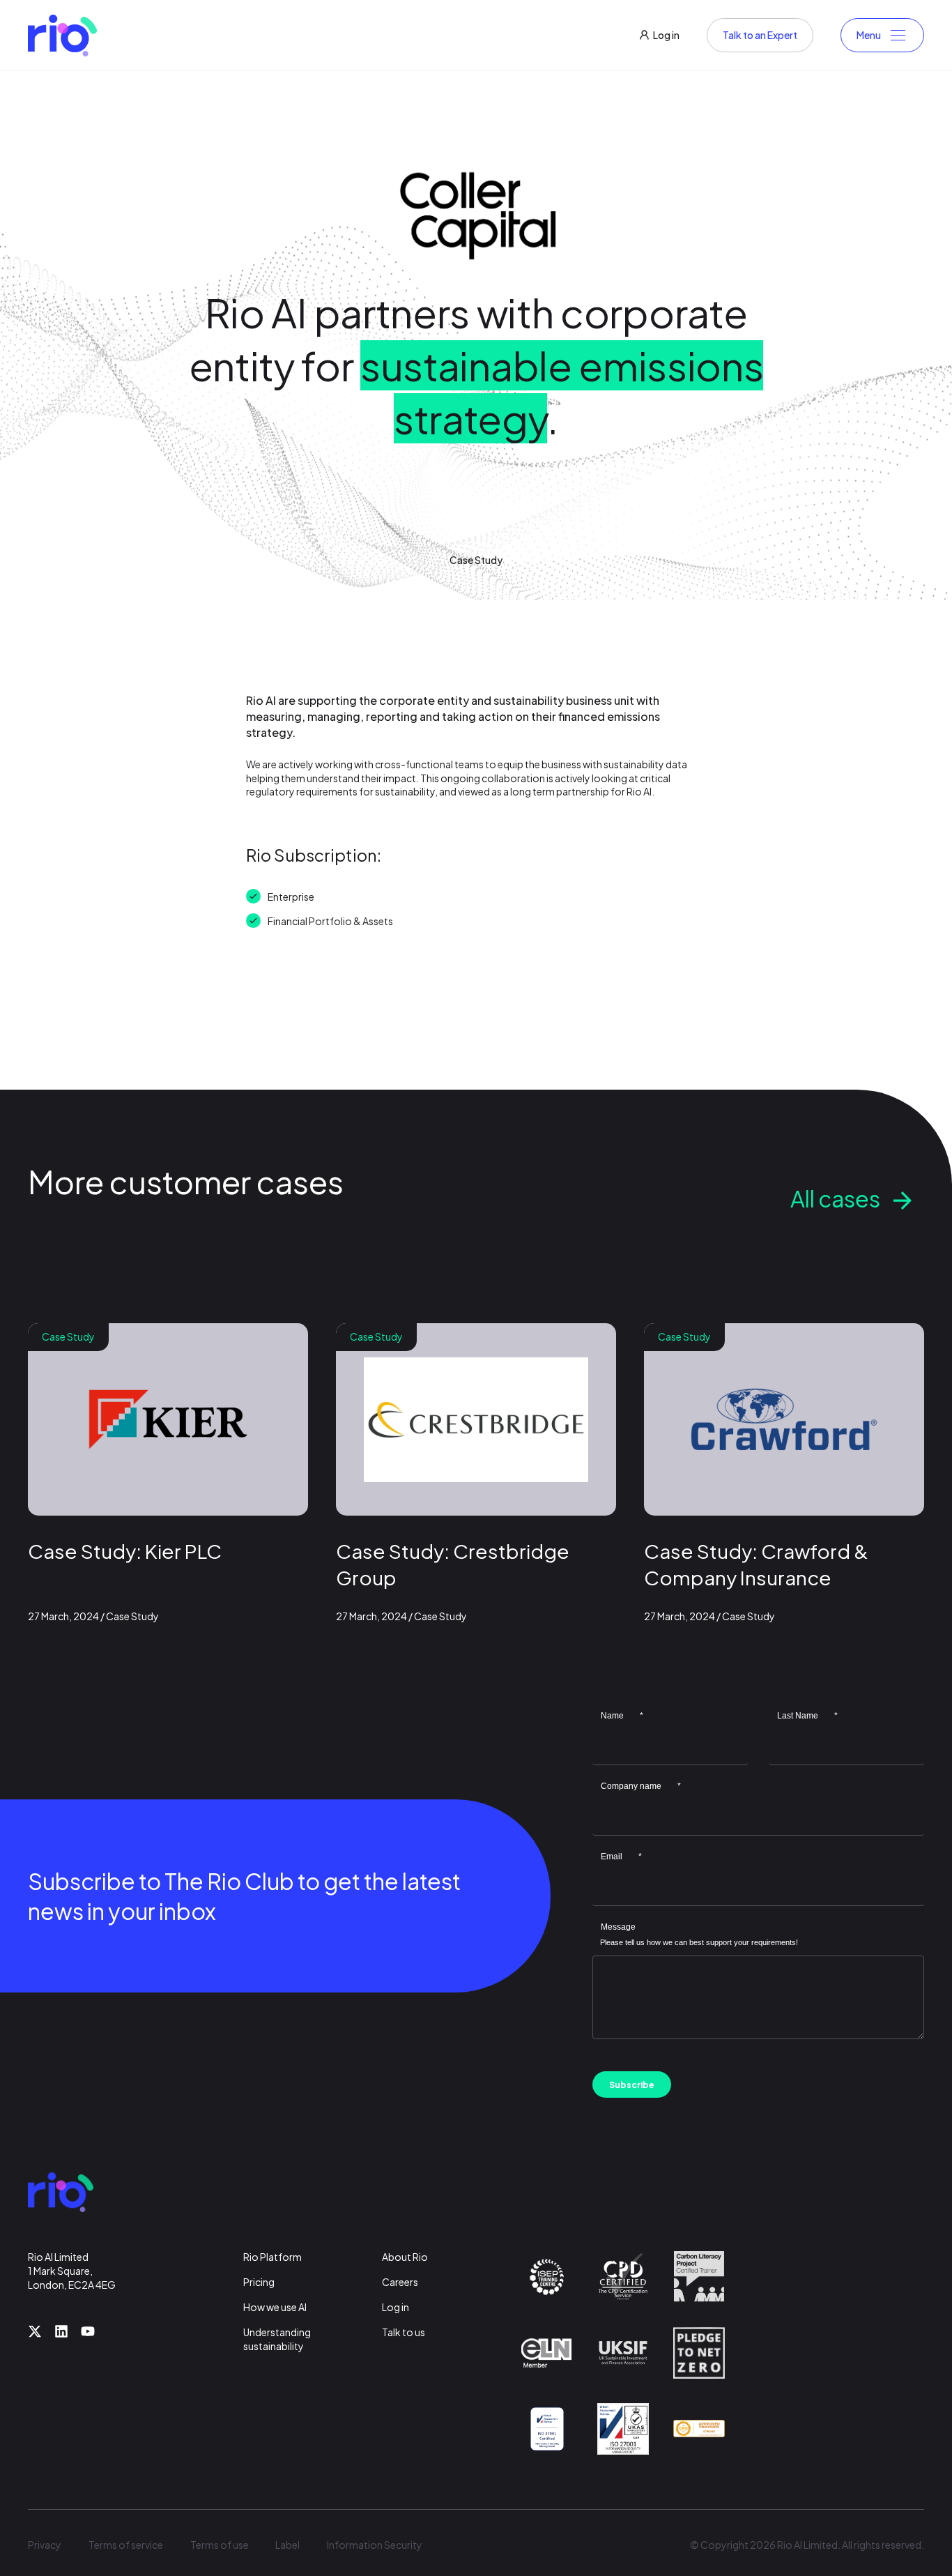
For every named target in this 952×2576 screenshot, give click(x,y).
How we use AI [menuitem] (275, 2307)
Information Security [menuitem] (375, 2545)
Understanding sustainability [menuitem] (277, 2339)
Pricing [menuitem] (259, 2282)
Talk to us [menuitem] (404, 2332)
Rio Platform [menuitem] (272, 2257)
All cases (835, 1198)
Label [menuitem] (287, 2545)
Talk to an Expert (760, 35)
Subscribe (632, 2085)
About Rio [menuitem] (405, 2257)
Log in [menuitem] (396, 2307)
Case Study (476, 560)
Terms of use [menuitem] (220, 2545)
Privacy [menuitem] (45, 2545)
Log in (666, 35)
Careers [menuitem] (400, 2282)
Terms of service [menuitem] (126, 2545)
